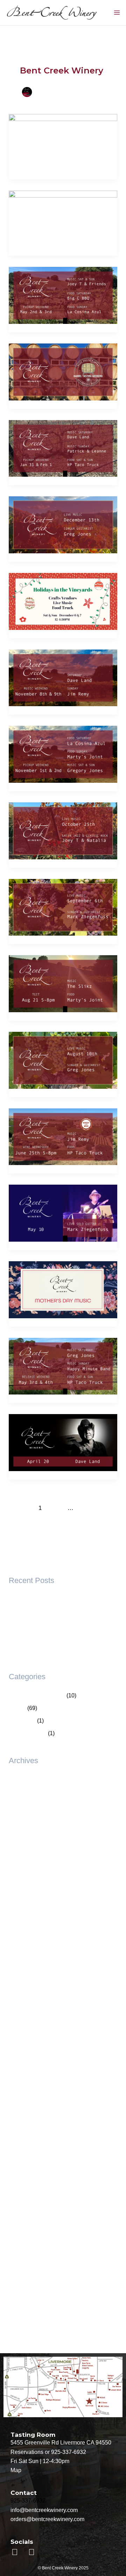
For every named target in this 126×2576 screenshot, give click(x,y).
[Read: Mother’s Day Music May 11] (63, 1289)
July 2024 (21, 2006)
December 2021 (29, 2195)
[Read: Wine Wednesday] (63, 1136)
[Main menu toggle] (117, 13)
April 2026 (22, 1805)
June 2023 (22, 2094)
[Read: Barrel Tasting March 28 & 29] (63, 372)
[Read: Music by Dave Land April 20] (63, 1442)
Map (16, 2470)
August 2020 (24, 2258)
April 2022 (22, 2170)
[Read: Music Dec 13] (63, 524)
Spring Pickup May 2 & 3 (39, 1624)
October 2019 (26, 2333)
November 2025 (29, 1855)
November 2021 (29, 2208)
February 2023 (27, 2119)
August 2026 (24, 1779)
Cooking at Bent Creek (37, 1695)
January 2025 (26, 1956)
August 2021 (24, 2220)
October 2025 (26, 1868)
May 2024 (21, 2031)
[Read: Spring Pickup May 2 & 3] (63, 295)
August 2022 (24, 2145)
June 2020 (22, 2283)
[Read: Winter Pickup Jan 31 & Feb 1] (63, 448)
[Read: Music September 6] (63, 907)
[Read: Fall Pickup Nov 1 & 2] (63, 754)
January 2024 (26, 2044)
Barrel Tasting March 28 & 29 (45, 1637)
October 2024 (26, 1981)
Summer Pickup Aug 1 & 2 (41, 1612)
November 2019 (29, 2321)
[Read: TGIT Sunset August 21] (63, 983)
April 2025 (22, 1931)
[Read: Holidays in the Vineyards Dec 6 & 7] (63, 601)
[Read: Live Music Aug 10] (63, 1060)
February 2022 (27, 2182)
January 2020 (26, 2308)
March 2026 (23, 1817)
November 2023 (29, 2056)
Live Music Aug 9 (30, 1599)
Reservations (27, 2452)
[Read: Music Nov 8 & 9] (63, 677)
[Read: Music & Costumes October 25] (63, 831)
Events (17, 1708)
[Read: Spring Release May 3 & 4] (63, 1366)
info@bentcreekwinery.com (44, 2510)
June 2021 (22, 2245)
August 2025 (24, 1893)
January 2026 (26, 1830)
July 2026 (21, 1792)
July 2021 (21, 2233)
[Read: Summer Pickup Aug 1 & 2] (63, 218)
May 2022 (21, 2157)
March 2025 (23, 1943)
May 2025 (21, 1918)
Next (63, 1522)
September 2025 (29, 1880)
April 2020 (22, 2296)
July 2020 (21, 2270)
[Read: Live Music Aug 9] (63, 142)
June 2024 (22, 2019)
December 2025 (29, 1842)
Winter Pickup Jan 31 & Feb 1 (46, 1650)
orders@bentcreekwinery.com (47, 2519)
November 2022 (29, 2132)
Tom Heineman (28, 1733)
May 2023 (21, 2107)
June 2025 (22, 1905)
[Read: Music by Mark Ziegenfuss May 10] (63, 1213)
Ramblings (22, 1721)
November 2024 (29, 1968)
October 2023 (26, 2069)
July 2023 (21, 2082)
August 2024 (24, 1993)
